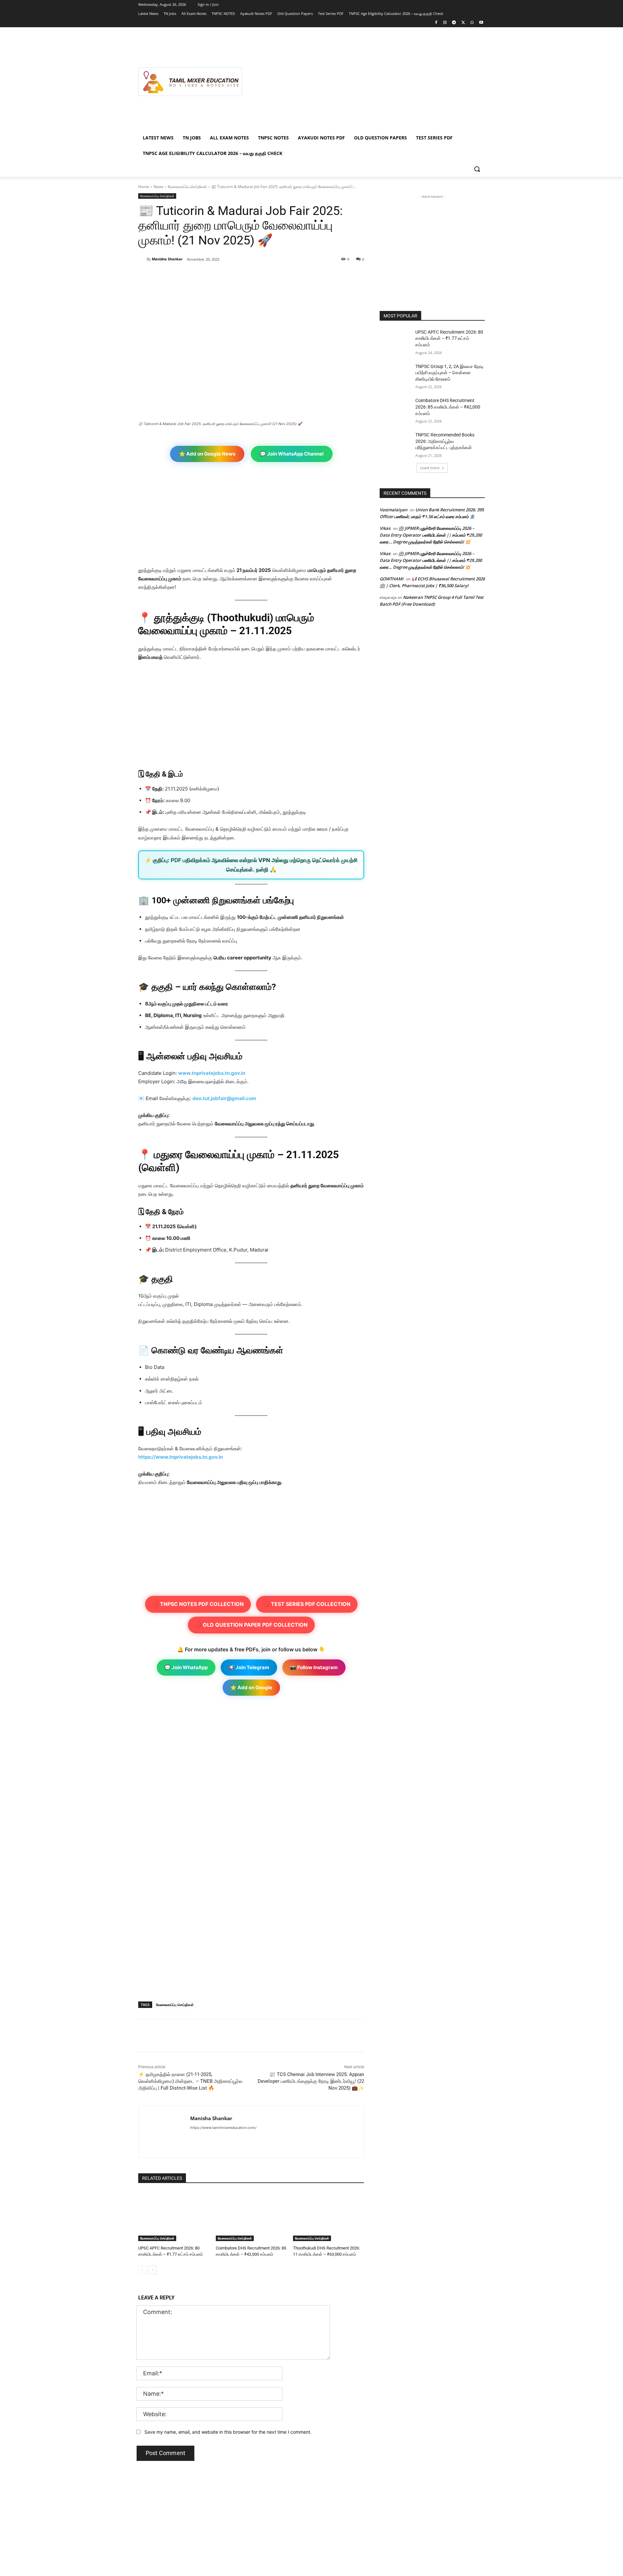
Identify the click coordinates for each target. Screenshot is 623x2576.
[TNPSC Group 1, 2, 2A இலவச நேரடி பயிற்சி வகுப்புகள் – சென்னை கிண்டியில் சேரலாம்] (395, 374)
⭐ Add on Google (251, 1687)
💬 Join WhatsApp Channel (292, 454)
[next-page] (153, 2270)
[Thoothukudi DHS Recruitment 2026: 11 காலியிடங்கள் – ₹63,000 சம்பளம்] (329, 2216)
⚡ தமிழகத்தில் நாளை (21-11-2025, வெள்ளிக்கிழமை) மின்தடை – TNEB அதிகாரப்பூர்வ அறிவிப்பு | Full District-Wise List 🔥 (190, 2081)
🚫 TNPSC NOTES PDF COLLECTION (198, 1604)
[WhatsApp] (472, 23)
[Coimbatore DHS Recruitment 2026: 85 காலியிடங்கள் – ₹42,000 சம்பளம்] (251, 2216)
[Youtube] (481, 23)
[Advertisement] (363, 82)
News (159, 187)
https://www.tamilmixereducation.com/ (223, 2128)
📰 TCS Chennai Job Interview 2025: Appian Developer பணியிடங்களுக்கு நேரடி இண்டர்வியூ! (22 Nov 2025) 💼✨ (311, 2081)
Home (144, 187)
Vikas (385, 528)
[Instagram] (445, 23)
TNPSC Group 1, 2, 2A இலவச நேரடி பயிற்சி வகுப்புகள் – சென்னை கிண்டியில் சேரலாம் (450, 373)
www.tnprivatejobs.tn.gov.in (212, 1073)
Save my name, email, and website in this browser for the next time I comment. (228, 2432)
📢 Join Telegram (249, 1667)
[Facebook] (436, 23)
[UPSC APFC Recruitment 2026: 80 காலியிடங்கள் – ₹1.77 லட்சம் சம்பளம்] (174, 2216)
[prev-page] (142, 2270)
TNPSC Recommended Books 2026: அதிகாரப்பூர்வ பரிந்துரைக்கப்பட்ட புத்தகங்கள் (445, 441)
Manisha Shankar (167, 259)
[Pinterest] (214, 276)
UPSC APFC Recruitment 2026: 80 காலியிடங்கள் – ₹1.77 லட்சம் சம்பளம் (449, 338)
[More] (244, 276)
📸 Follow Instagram (314, 1667)
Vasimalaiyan (393, 510)
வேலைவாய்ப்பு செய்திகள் (187, 187)
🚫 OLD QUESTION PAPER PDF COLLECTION (251, 1625)
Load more (430, 468)
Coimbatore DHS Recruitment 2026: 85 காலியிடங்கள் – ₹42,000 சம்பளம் (448, 407)
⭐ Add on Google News (207, 454)
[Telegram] (454, 23)
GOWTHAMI (391, 579)
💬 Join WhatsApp (186, 1667)
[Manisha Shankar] (142, 259)
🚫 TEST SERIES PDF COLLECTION (307, 1604)
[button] (477, 169)
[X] (463, 23)
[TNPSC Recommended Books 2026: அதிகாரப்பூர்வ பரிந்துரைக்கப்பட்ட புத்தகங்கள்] (395, 443)
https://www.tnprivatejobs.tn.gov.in (181, 1457)
